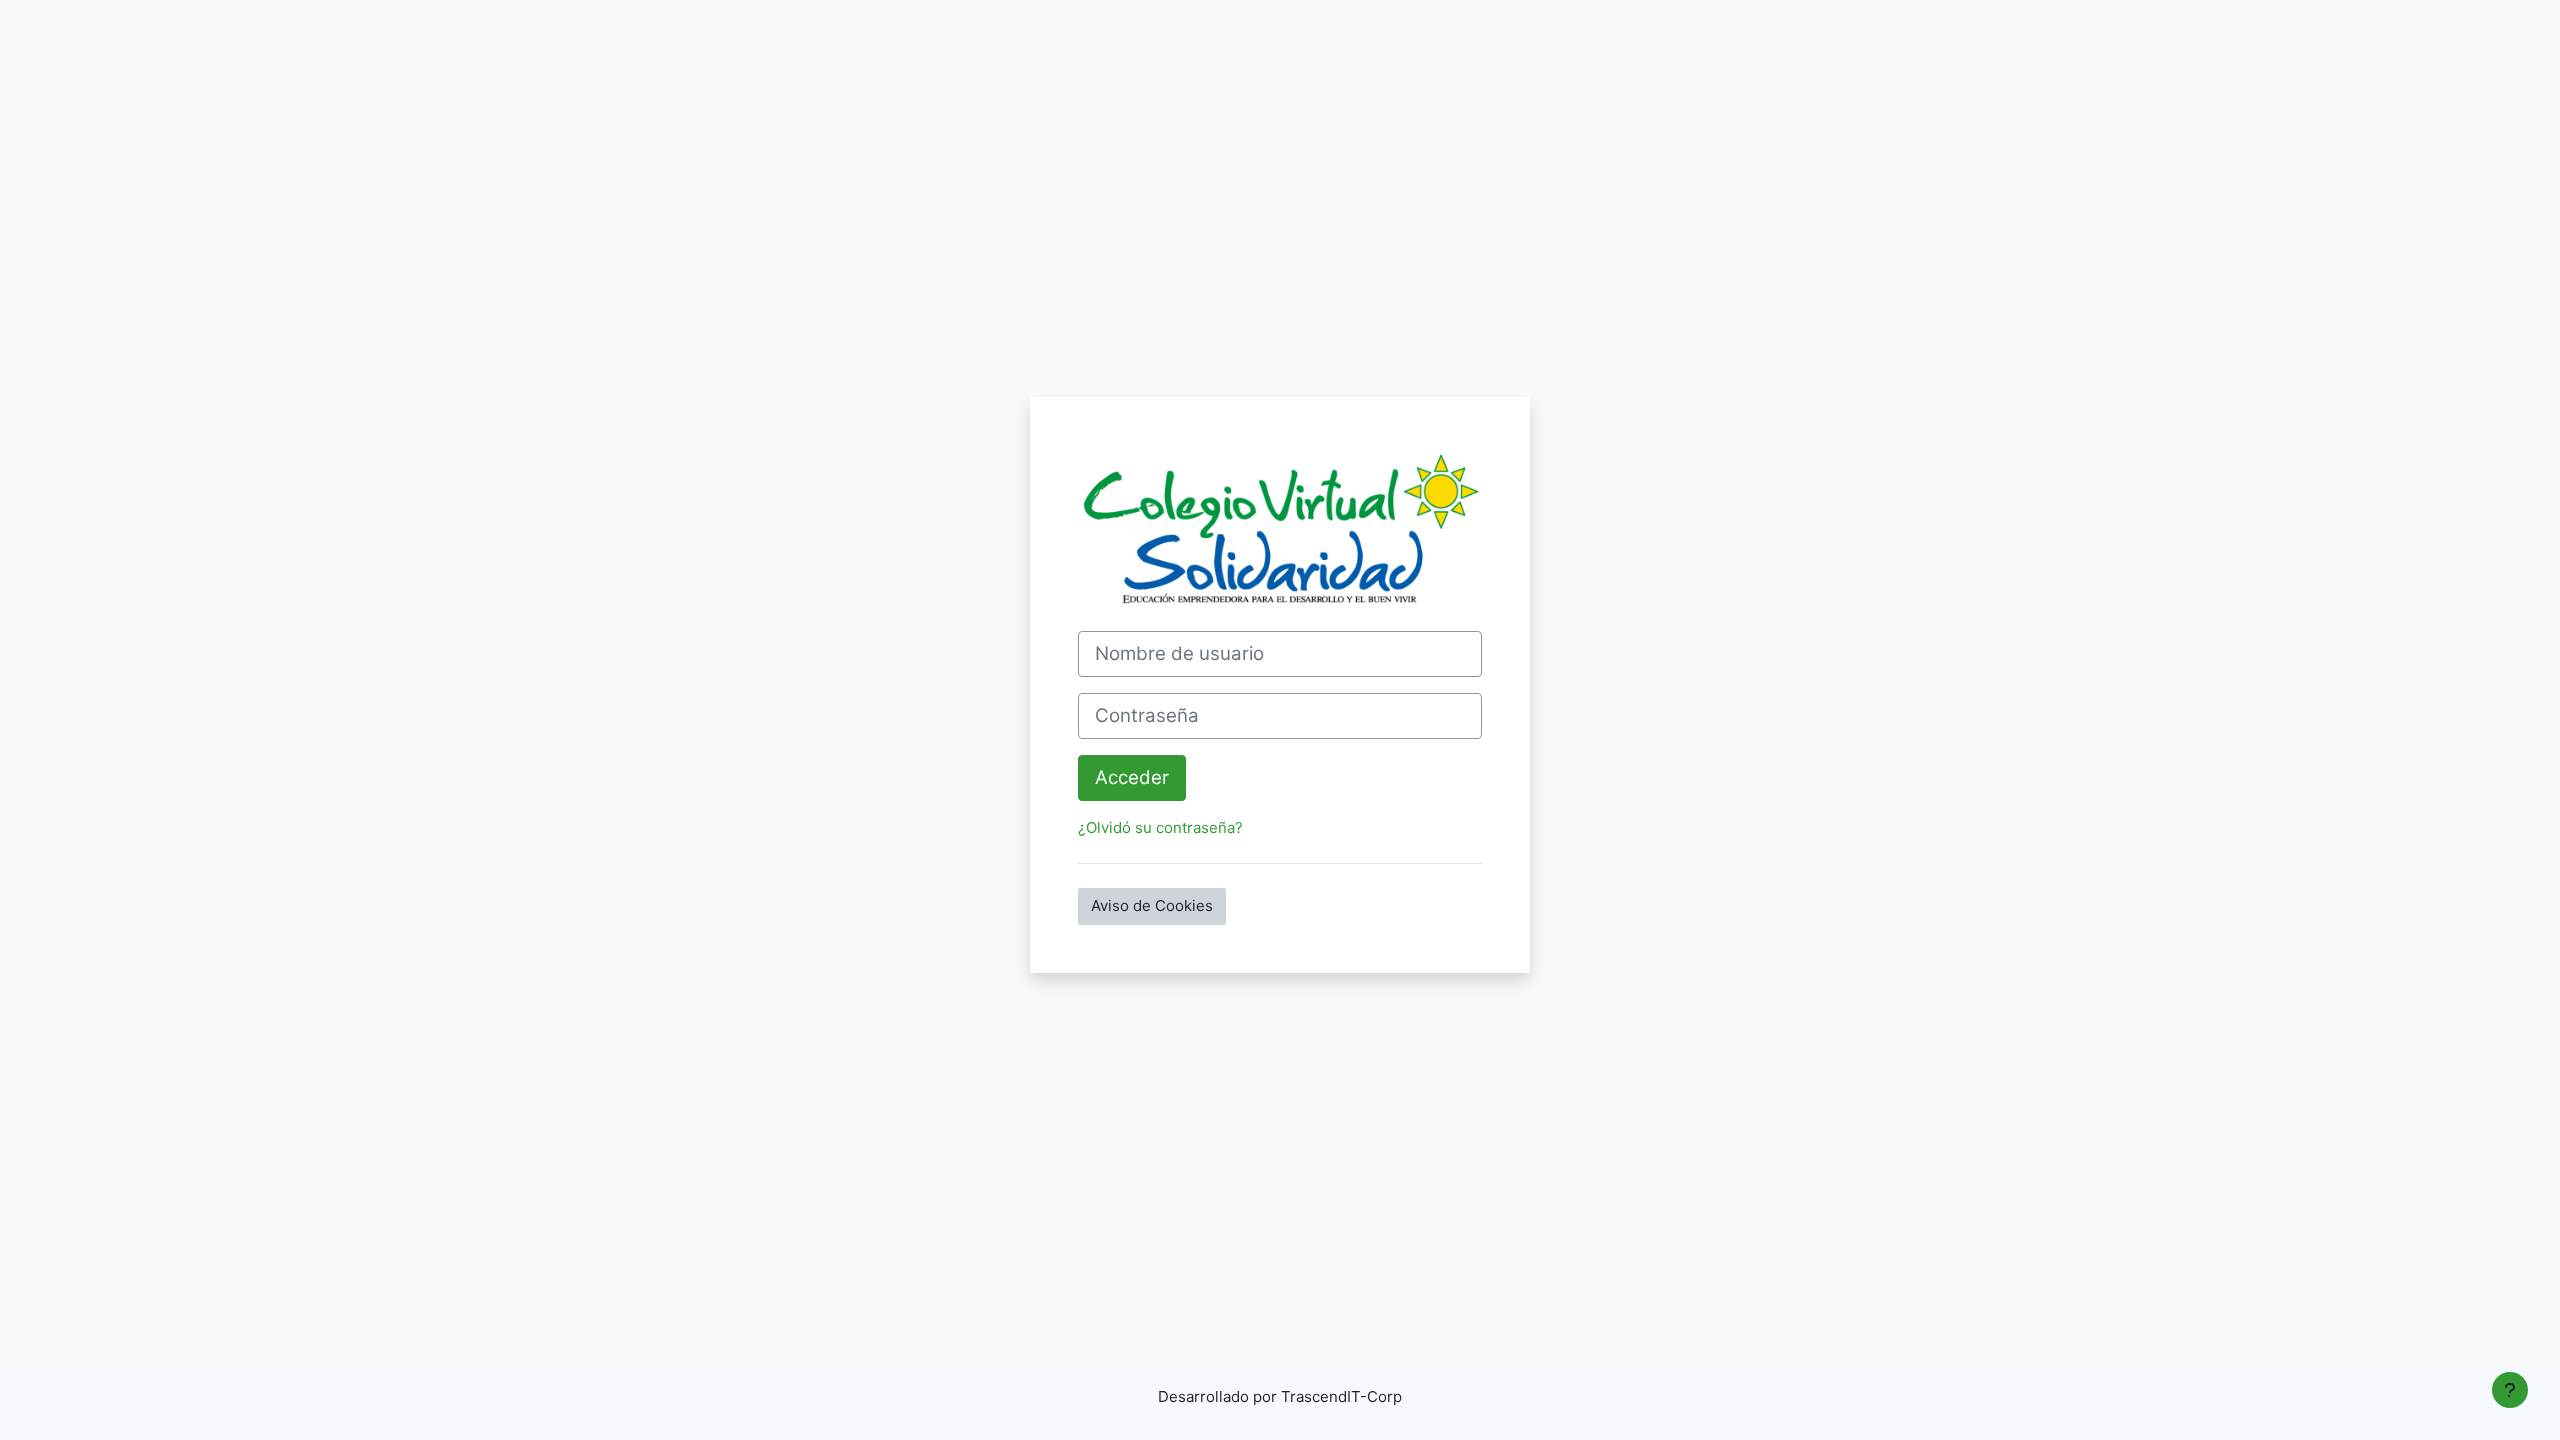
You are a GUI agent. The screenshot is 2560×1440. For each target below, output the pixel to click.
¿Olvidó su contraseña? (1160, 827)
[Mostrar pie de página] (2510, 1390)
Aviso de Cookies (1152, 905)
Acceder (1132, 777)
